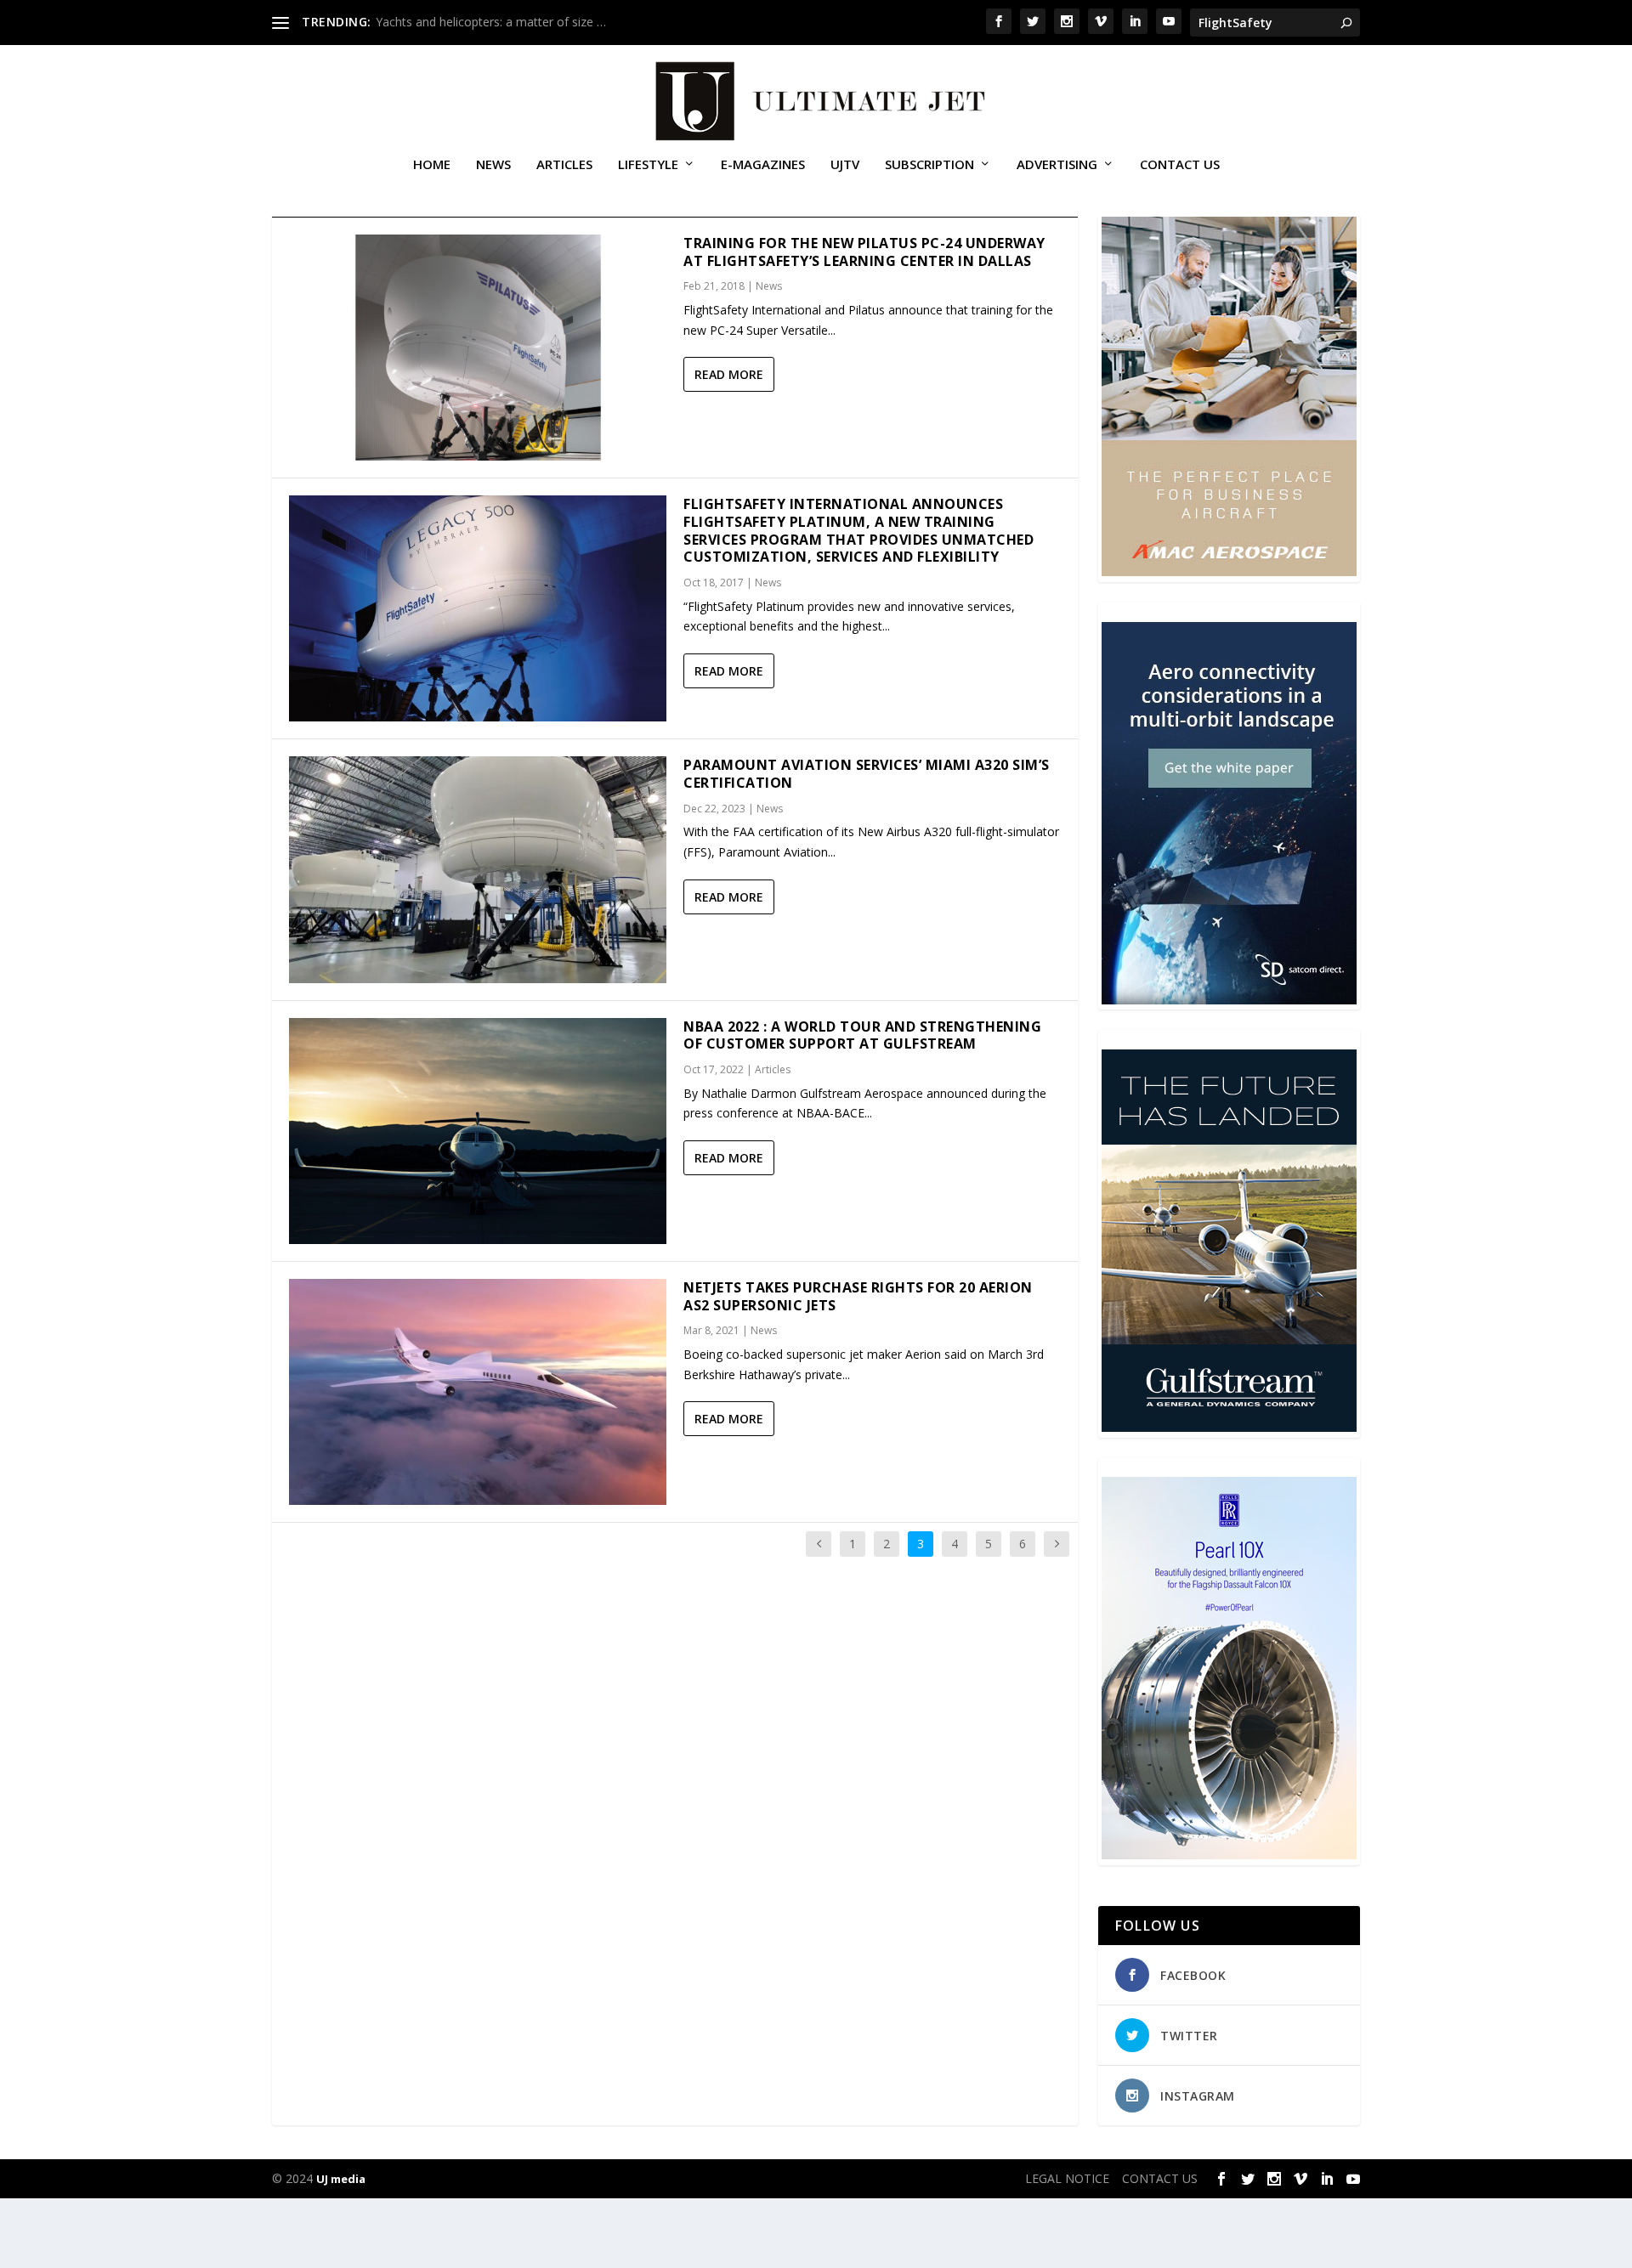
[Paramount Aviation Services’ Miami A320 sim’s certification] (478, 869)
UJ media (341, 2179)
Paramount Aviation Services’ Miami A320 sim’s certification (867, 774)
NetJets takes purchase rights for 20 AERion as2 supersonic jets (858, 1296)
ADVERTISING (1057, 165)
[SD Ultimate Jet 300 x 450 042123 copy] (1229, 1000)
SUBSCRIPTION (929, 165)
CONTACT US (1180, 165)
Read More (729, 374)
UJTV (845, 165)
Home (432, 165)
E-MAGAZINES (763, 165)
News (493, 165)
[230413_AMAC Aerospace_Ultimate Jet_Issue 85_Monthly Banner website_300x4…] (1229, 571)
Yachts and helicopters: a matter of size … (491, 22)
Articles (564, 165)
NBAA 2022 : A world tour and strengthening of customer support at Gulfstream (862, 1035)
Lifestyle (648, 165)
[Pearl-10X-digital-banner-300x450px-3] (1229, 1855)
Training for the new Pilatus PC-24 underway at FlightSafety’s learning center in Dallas (864, 252)
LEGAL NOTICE (1067, 2178)
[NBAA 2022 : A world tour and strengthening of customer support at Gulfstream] (478, 1131)
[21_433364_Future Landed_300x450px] (1229, 1427)
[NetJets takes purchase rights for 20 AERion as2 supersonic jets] (478, 1392)
